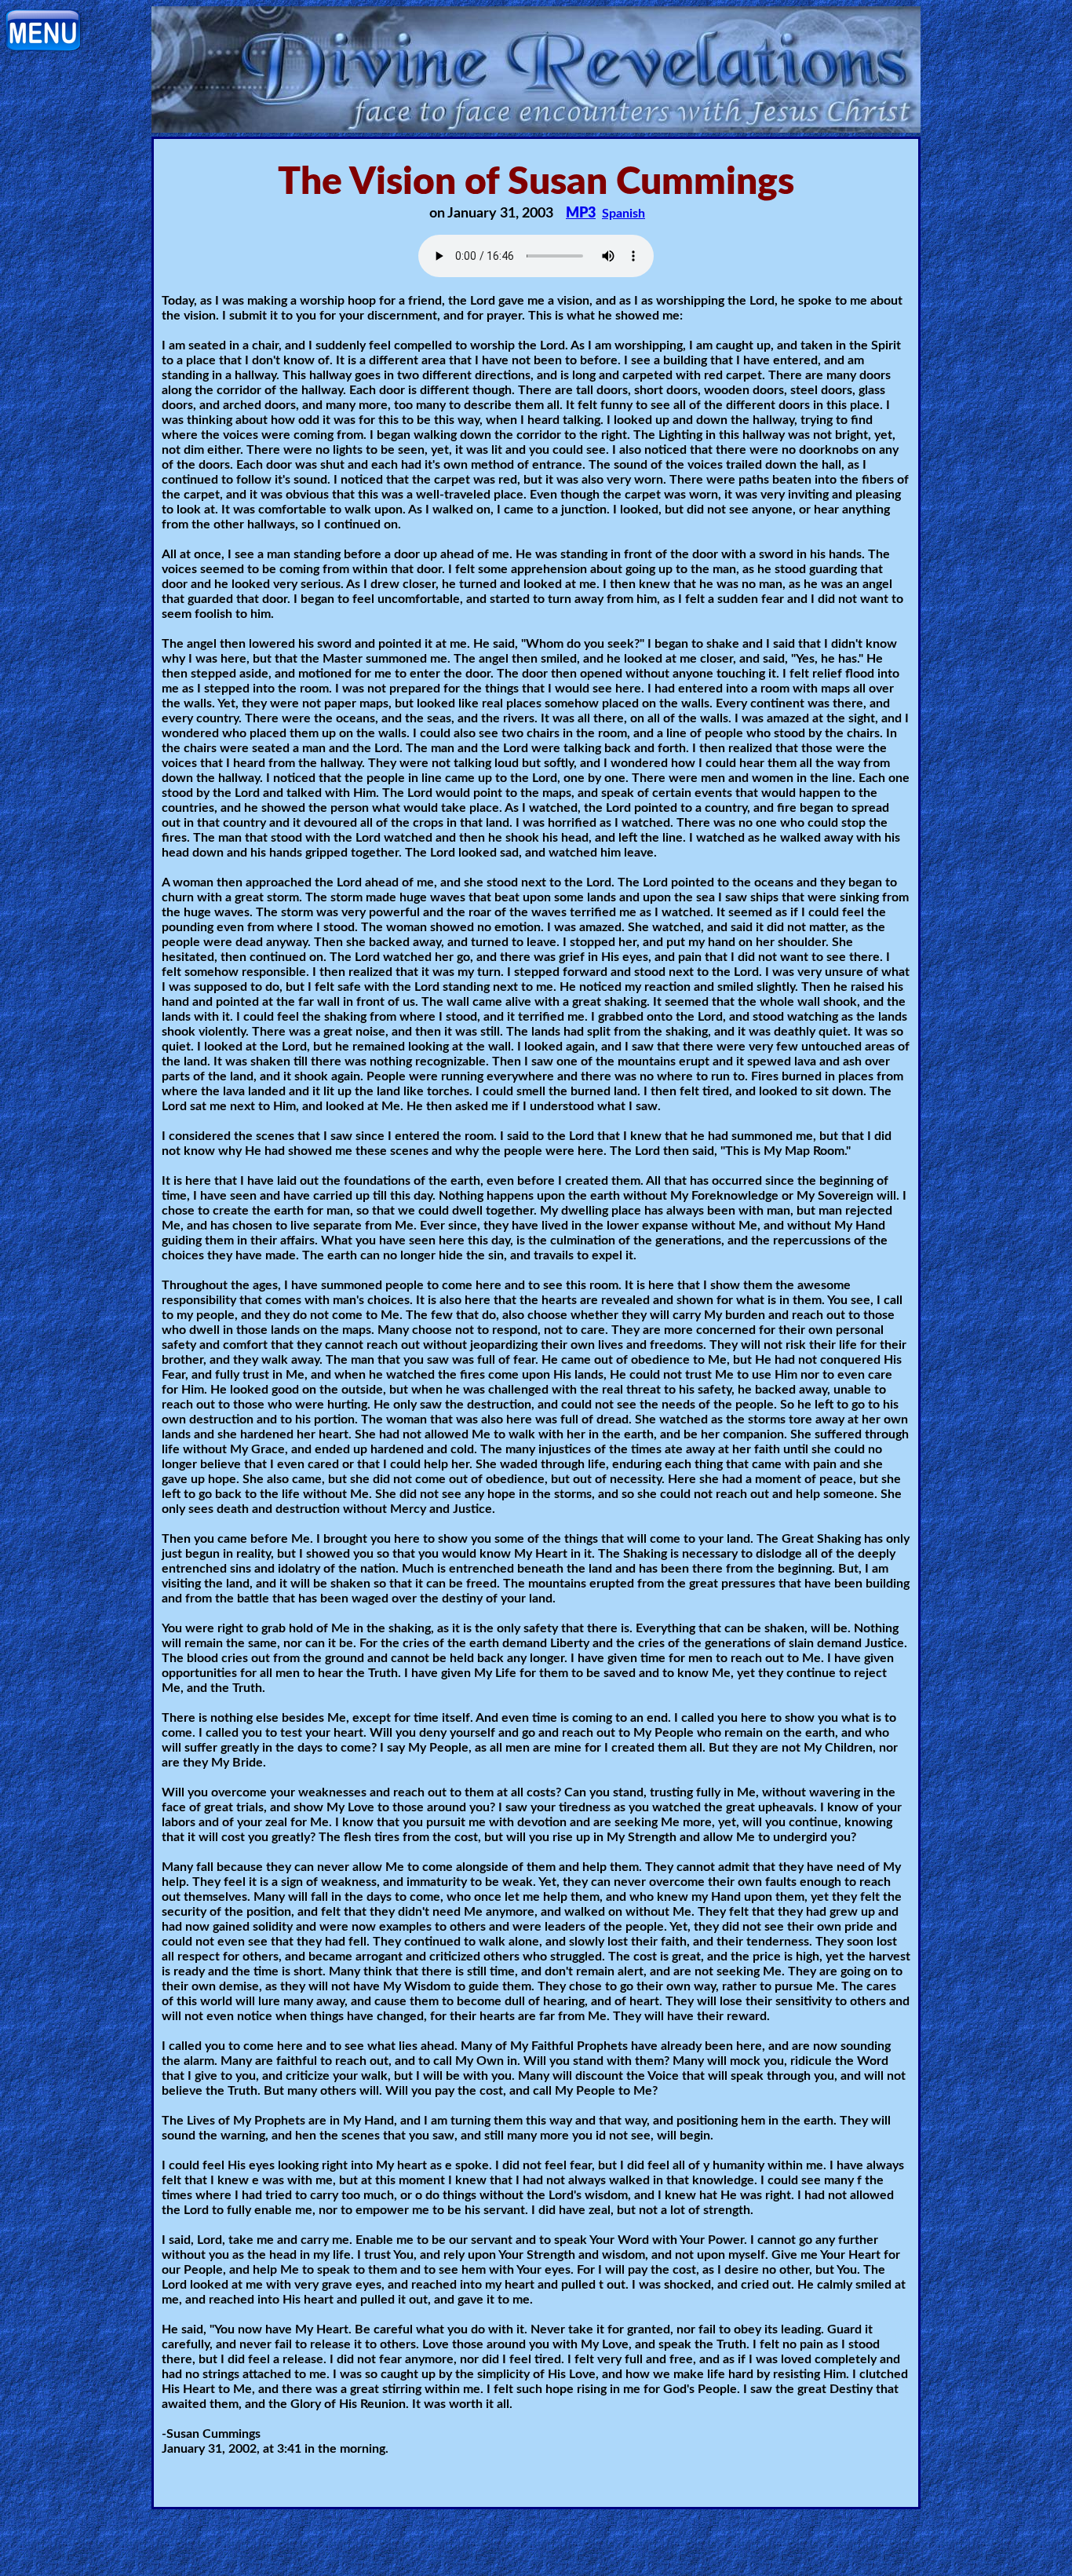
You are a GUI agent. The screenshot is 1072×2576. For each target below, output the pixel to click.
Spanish (624, 214)
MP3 (581, 214)
